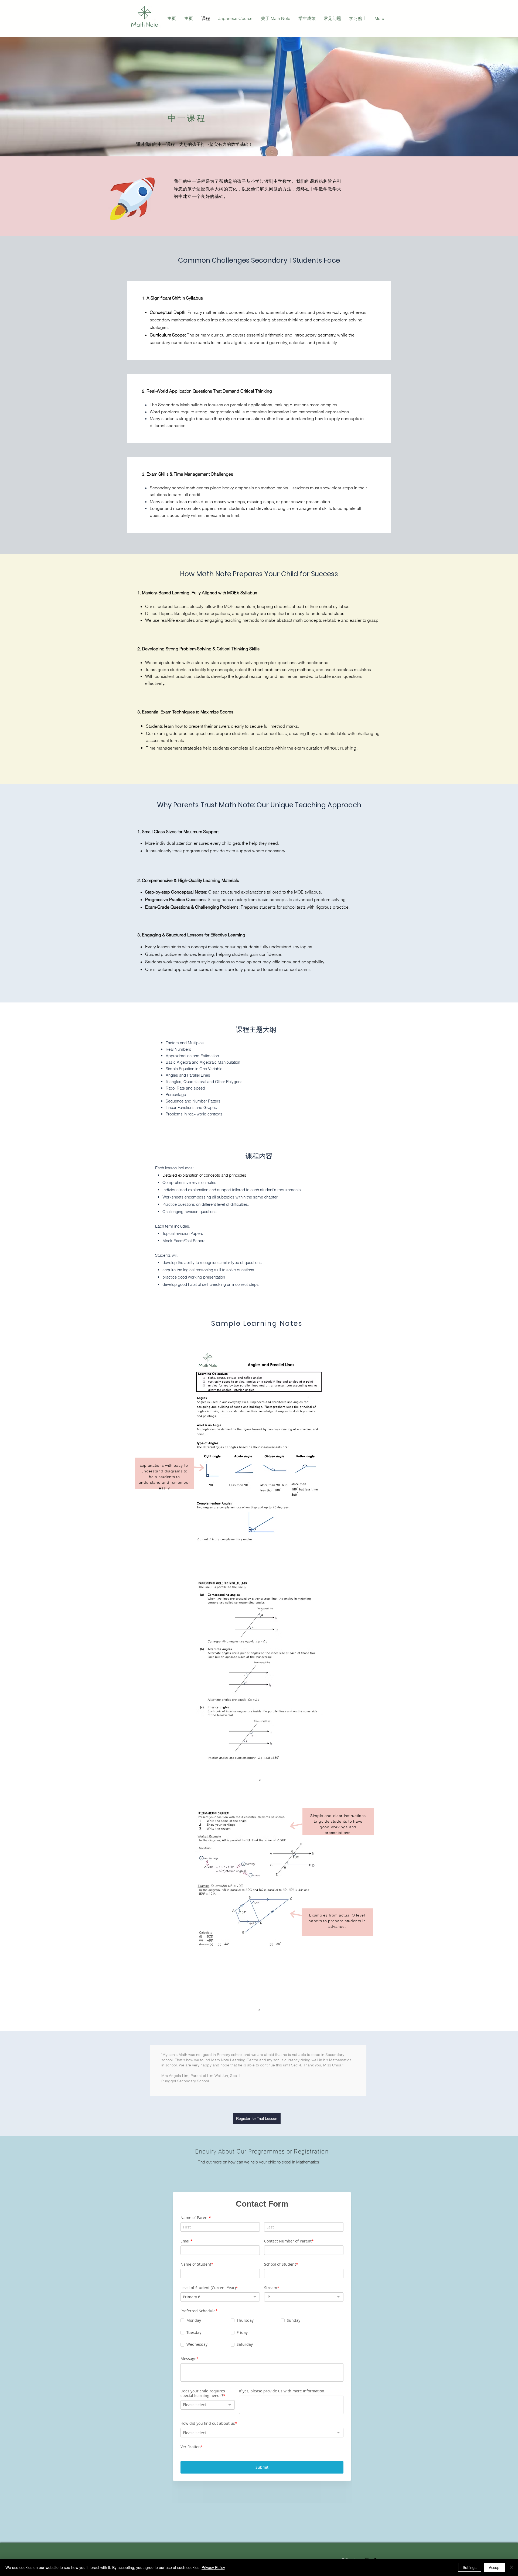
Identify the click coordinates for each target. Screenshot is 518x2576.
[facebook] (375, 2537)
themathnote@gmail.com (186, 2539)
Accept (495, 2567)
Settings (470, 2567)
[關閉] (512, 2567)
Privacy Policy (213, 2567)
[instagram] (367, 2537)
